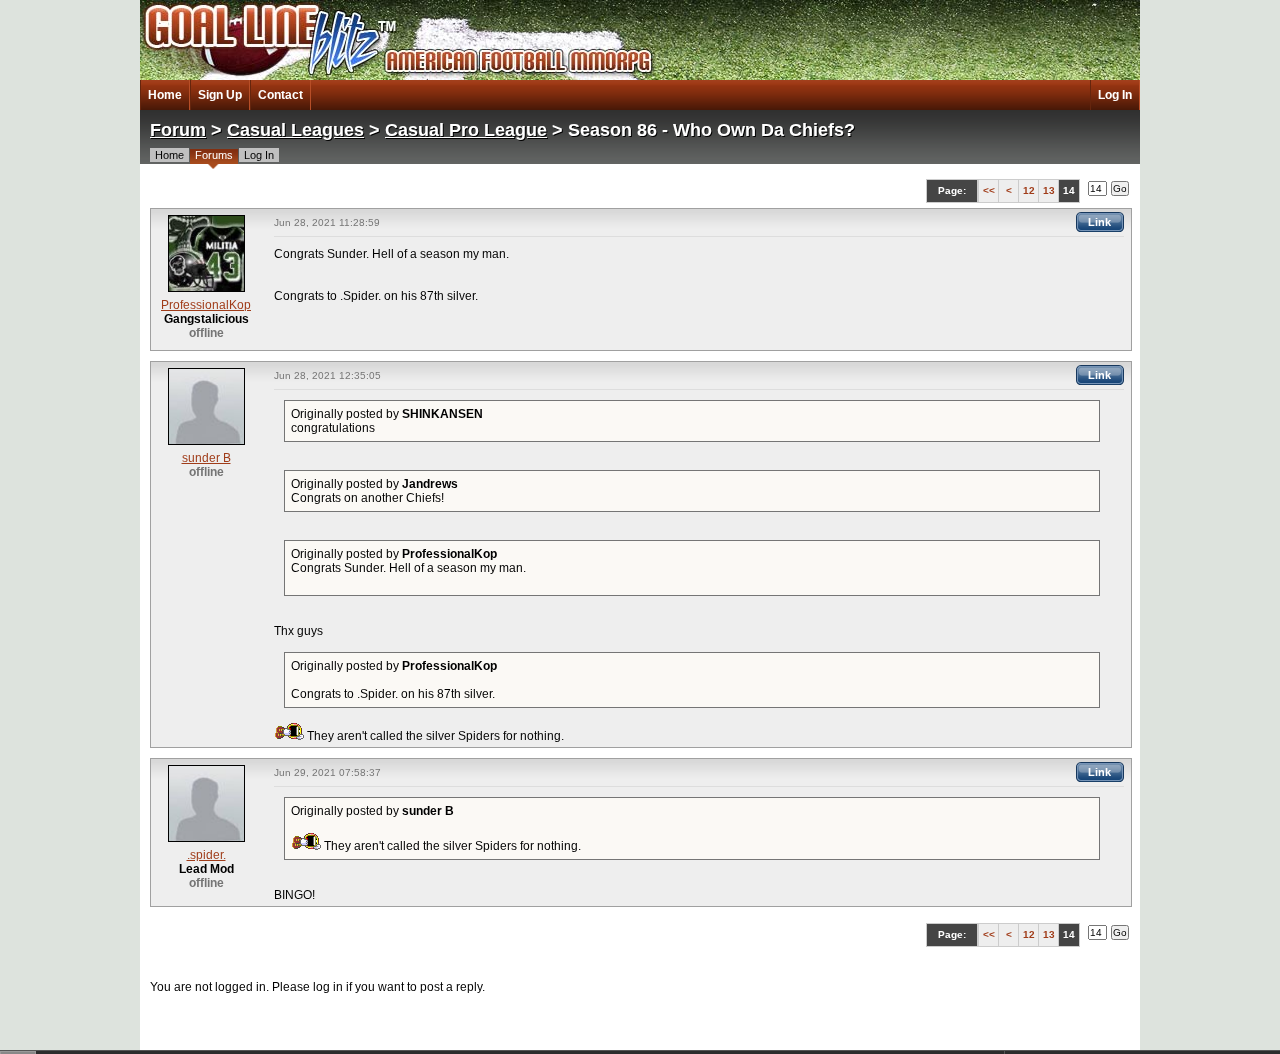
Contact (280, 95)
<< (989, 190)
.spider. (206, 855)
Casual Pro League (466, 130)
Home (165, 95)
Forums (214, 155)
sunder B (206, 458)
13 (1049, 190)
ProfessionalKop (206, 305)
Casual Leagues (295, 130)
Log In (1115, 95)
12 (1029, 190)
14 (1069, 190)
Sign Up (220, 95)
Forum (178, 130)
